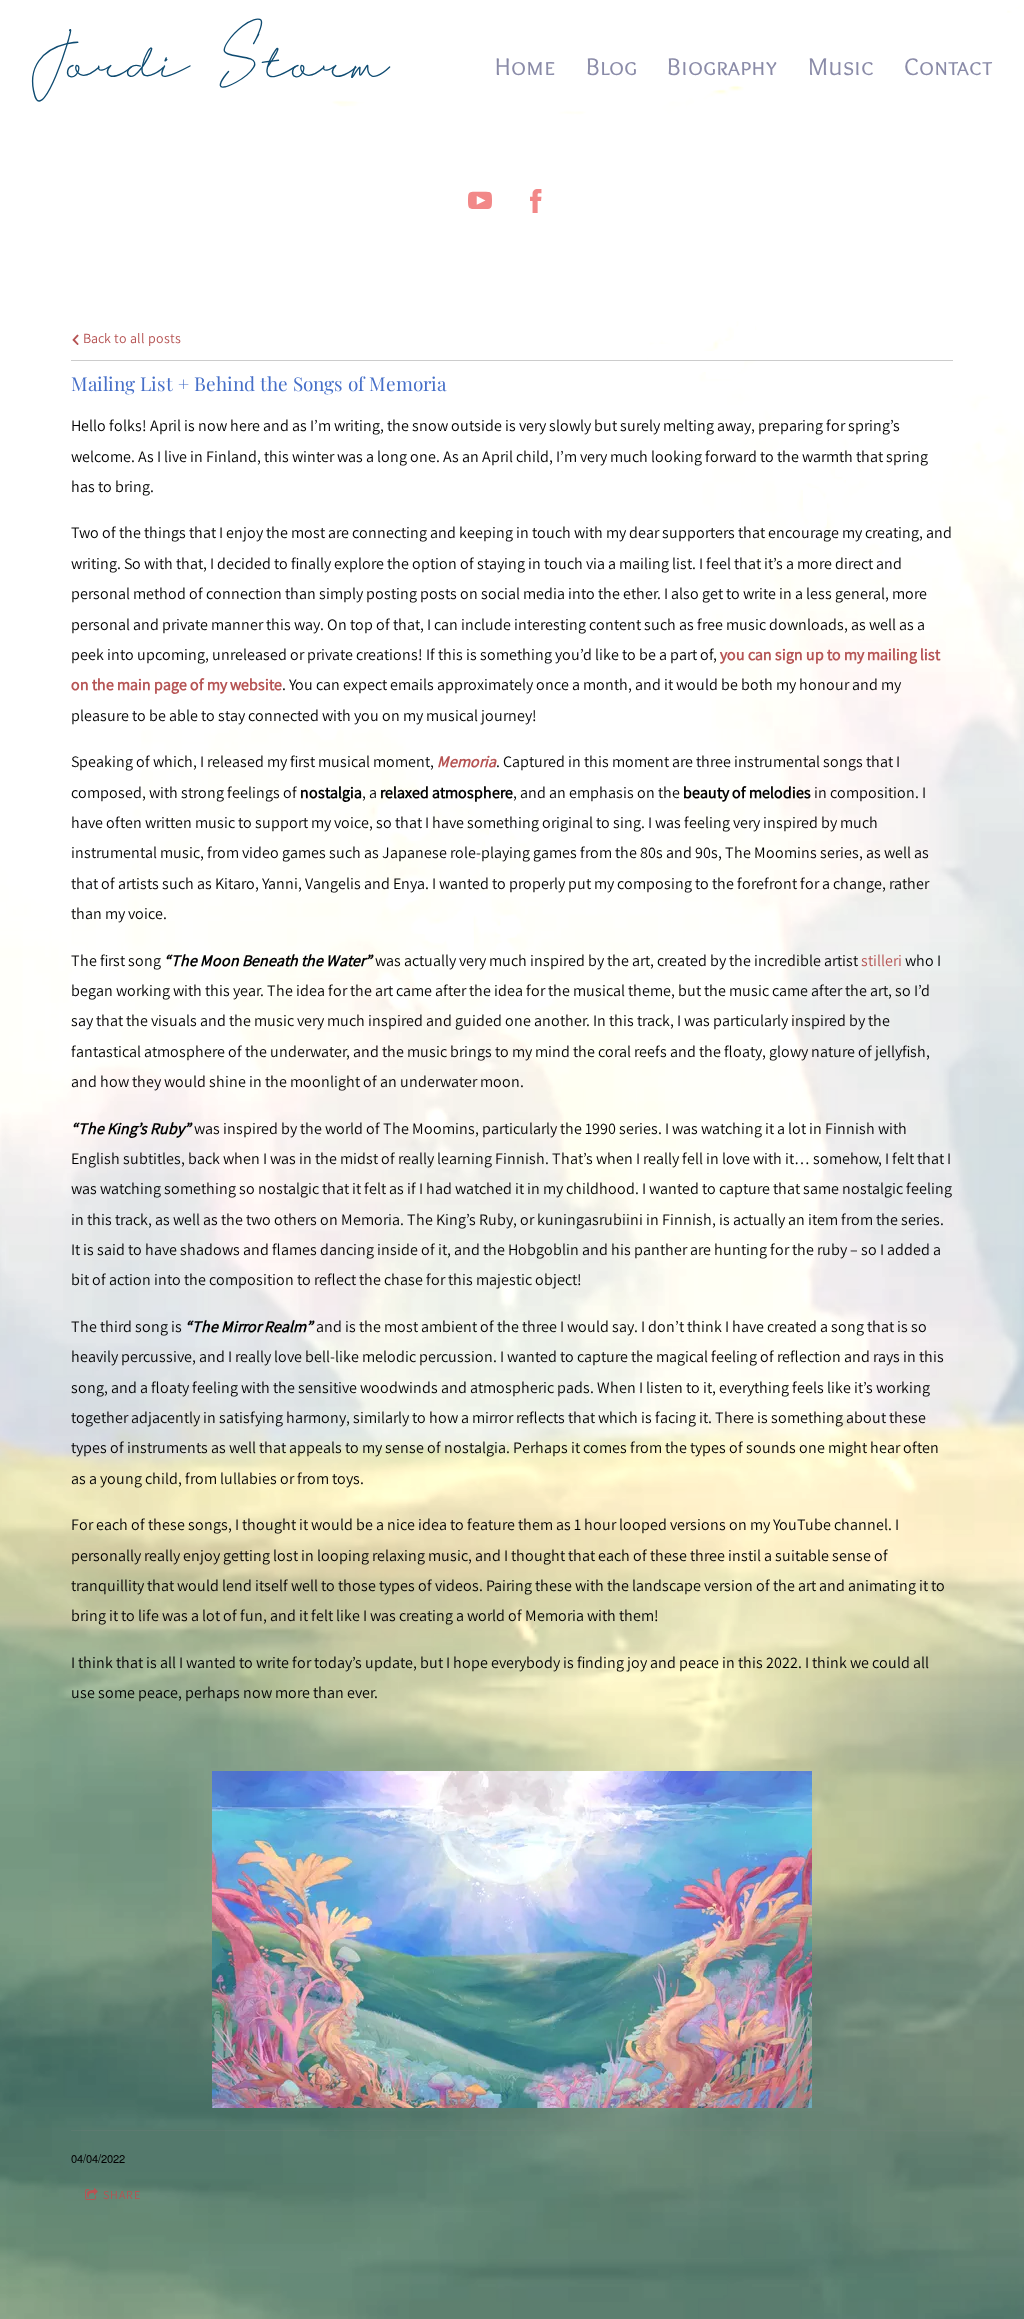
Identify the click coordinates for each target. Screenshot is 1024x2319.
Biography (722, 66)
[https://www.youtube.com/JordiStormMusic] (480, 201)
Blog (611, 66)
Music (841, 66)
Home (525, 66)
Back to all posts (130, 337)
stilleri (881, 960)
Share (122, 2194)
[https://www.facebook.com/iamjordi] (536, 201)
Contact (948, 66)
